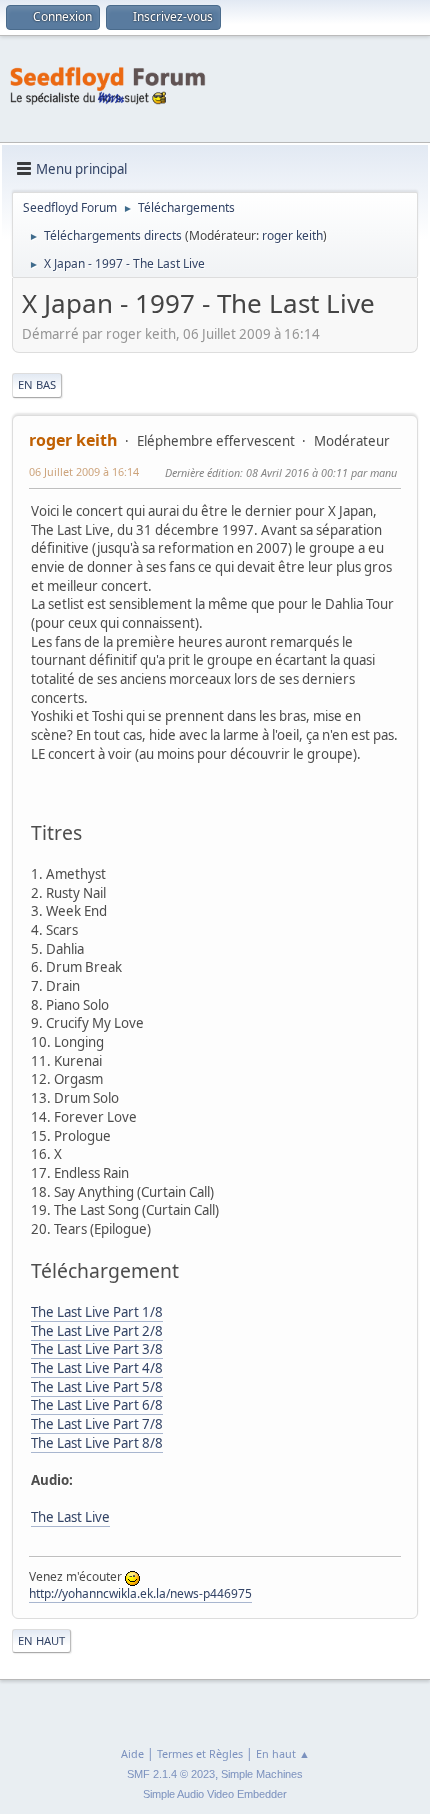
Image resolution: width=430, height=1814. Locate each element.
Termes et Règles (200, 1753)
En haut (41, 1640)
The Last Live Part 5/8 (97, 1387)
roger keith (292, 235)
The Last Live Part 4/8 (97, 1368)
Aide (132, 1753)
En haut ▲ (283, 1753)
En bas (37, 384)
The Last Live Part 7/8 (97, 1424)
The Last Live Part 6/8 (97, 1405)
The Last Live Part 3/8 (97, 1349)
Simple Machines (262, 1774)
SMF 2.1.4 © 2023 (171, 1774)
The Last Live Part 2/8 (97, 1331)
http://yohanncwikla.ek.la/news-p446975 (140, 1593)
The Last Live (70, 1517)
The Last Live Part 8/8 (97, 1443)
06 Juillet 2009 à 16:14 (84, 471)
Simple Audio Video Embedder (215, 1794)
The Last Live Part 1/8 (97, 1312)
